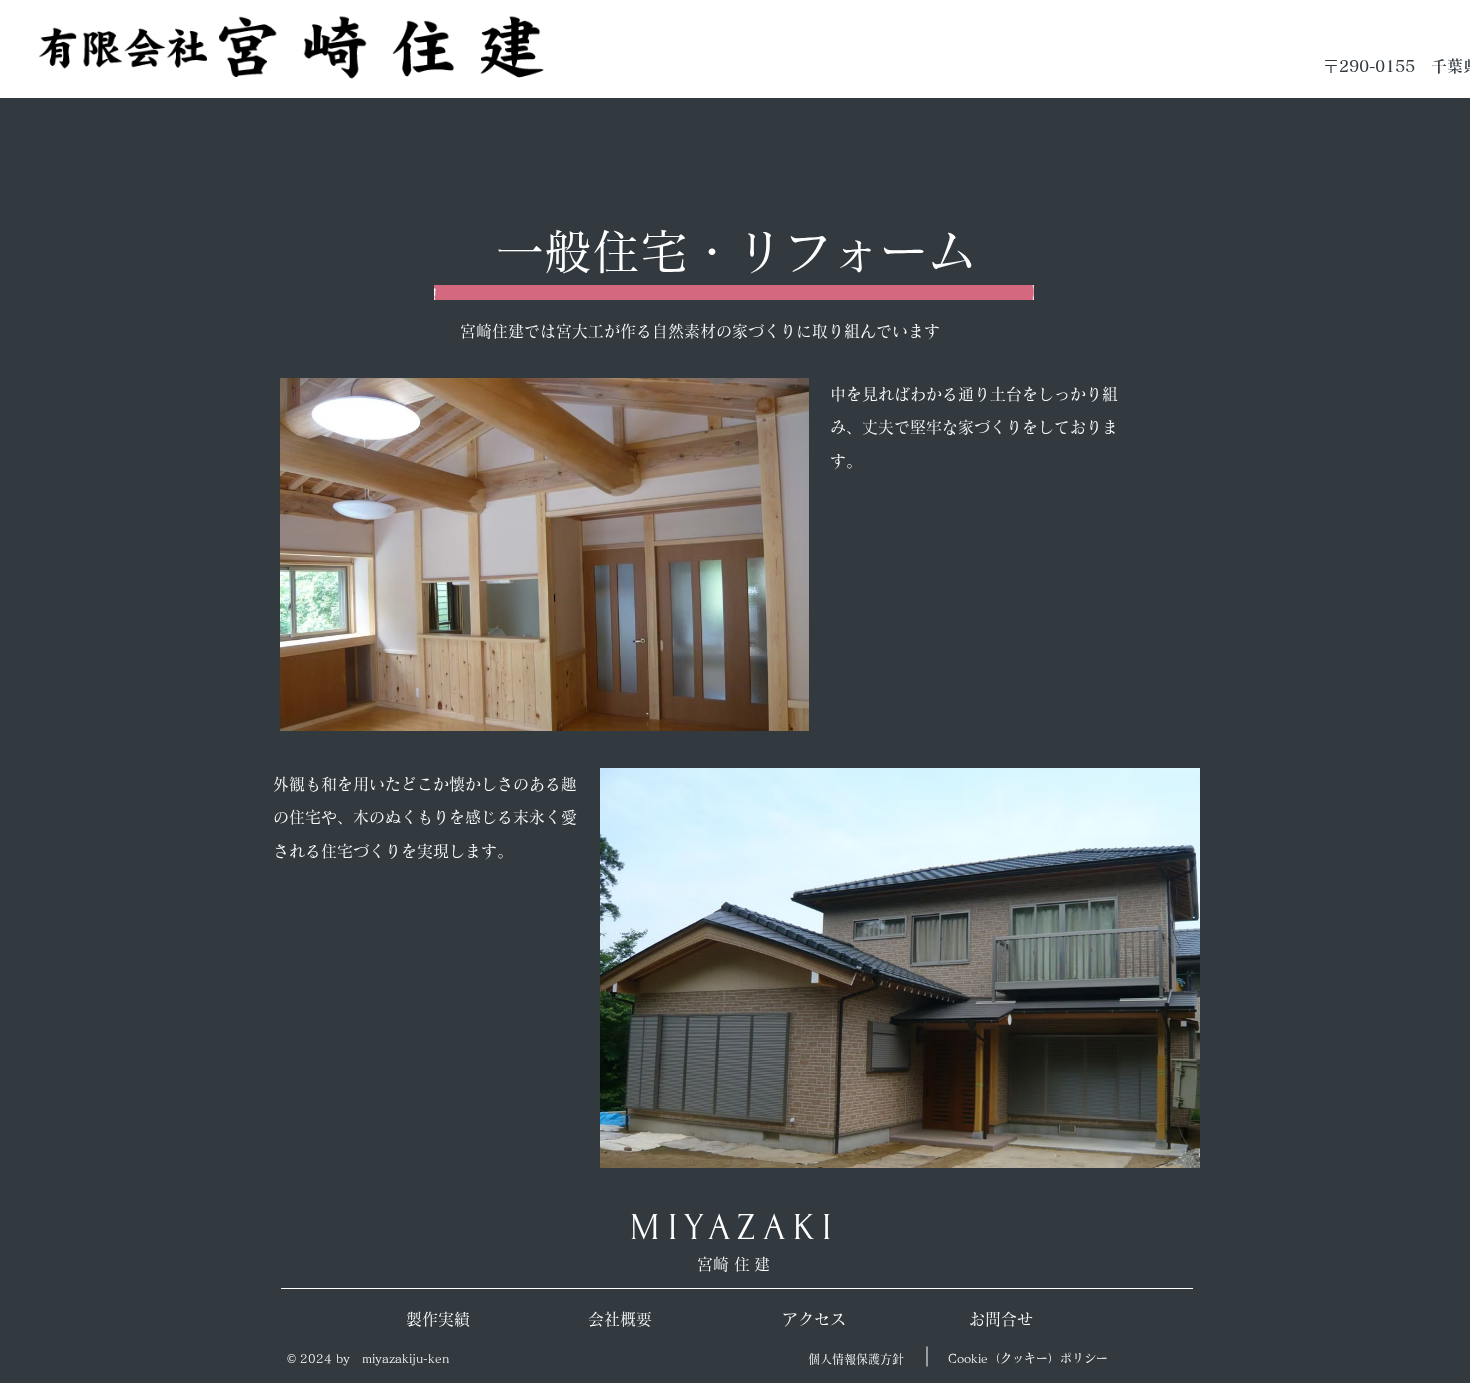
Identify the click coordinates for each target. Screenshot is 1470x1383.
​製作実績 (438, 1319)
